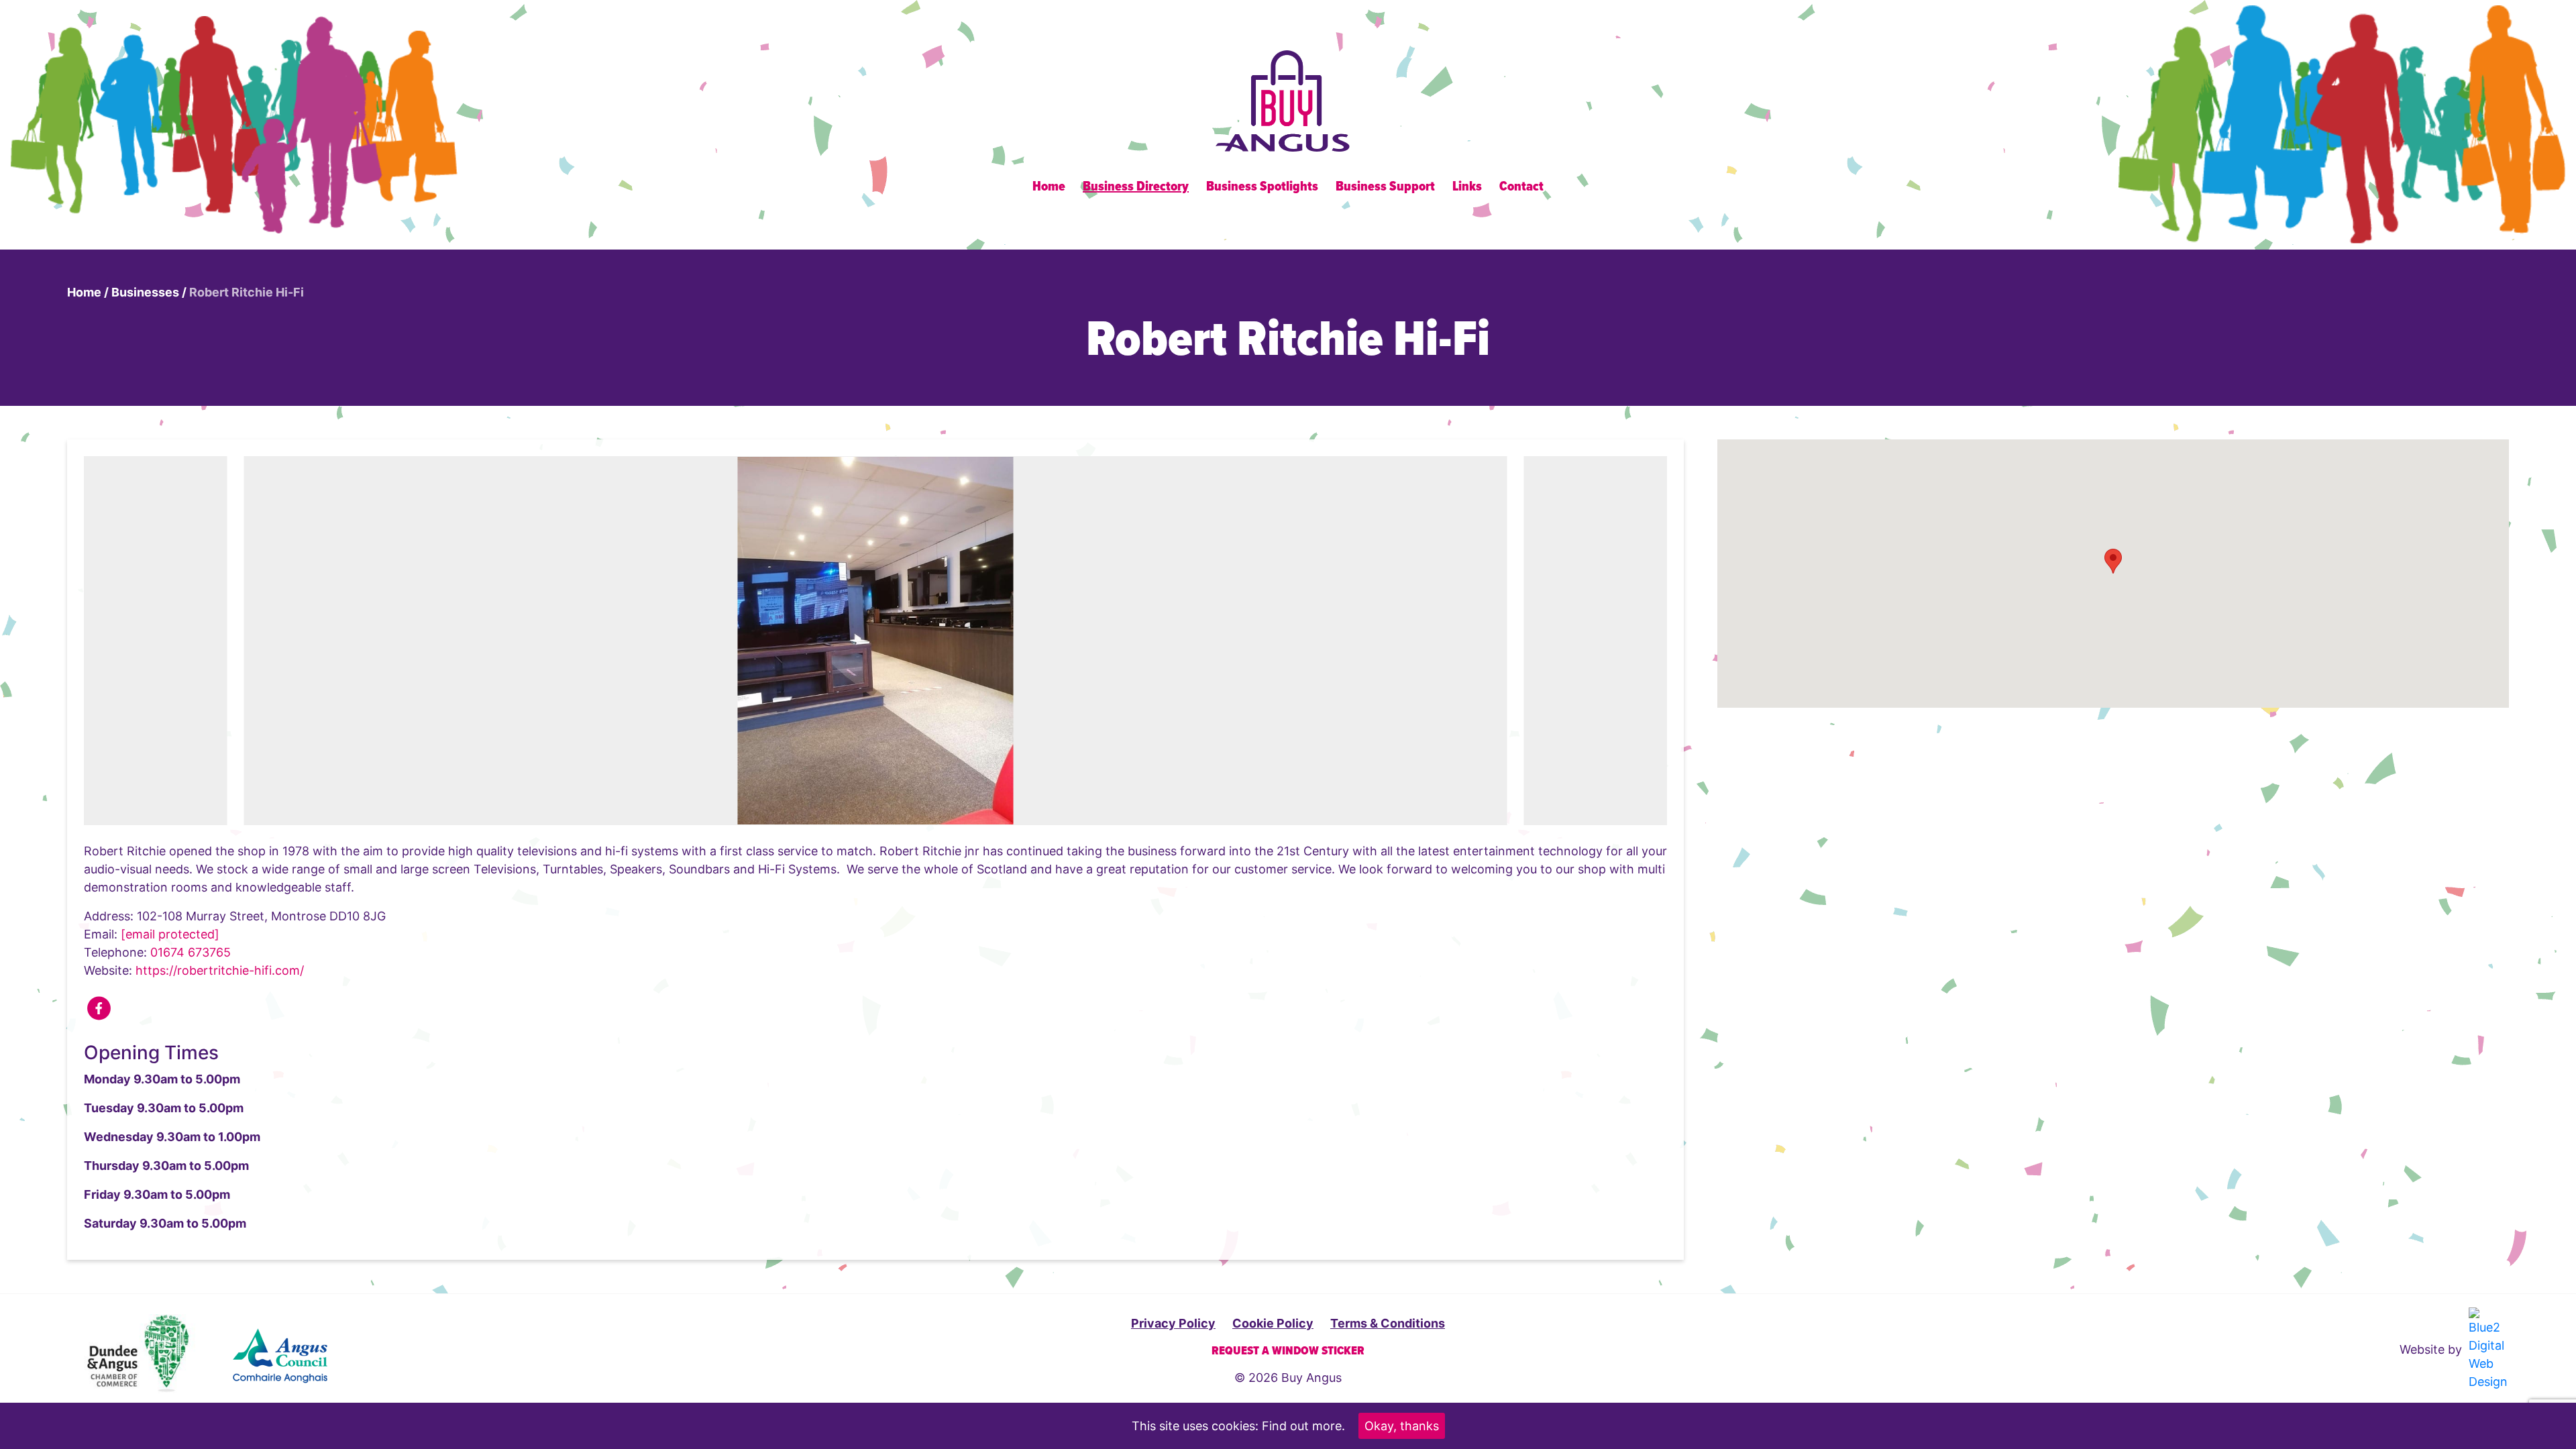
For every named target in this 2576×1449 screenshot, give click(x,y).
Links (1467, 187)
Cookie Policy (1273, 1323)
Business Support (1385, 187)
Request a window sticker (1288, 1351)
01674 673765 (191, 952)
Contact (1521, 187)
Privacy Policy (1173, 1323)
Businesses (145, 292)
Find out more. (1303, 1426)
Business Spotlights (1262, 187)
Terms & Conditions (1388, 1323)
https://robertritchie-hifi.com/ (220, 970)
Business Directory (1136, 187)
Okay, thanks (1402, 1426)
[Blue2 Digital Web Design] (2487, 1349)
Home (1049, 187)
